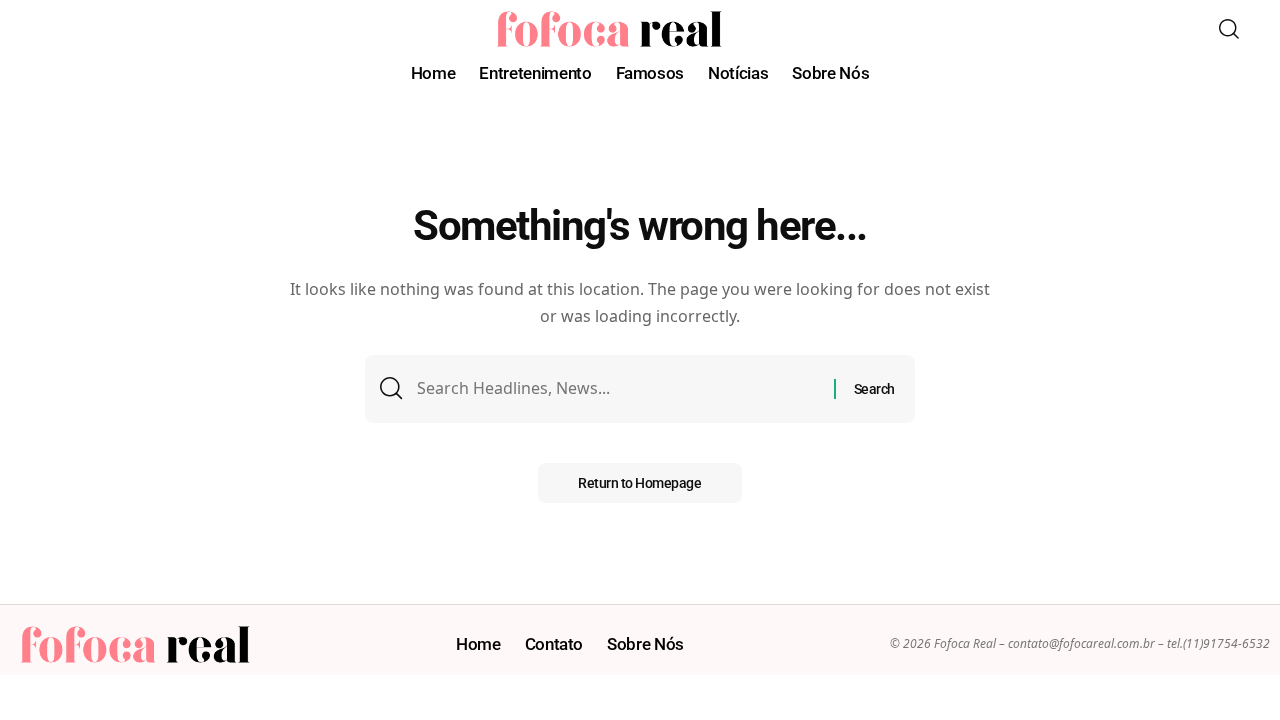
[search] (1229, 29)
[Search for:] (618, 388)
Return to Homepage (639, 483)
